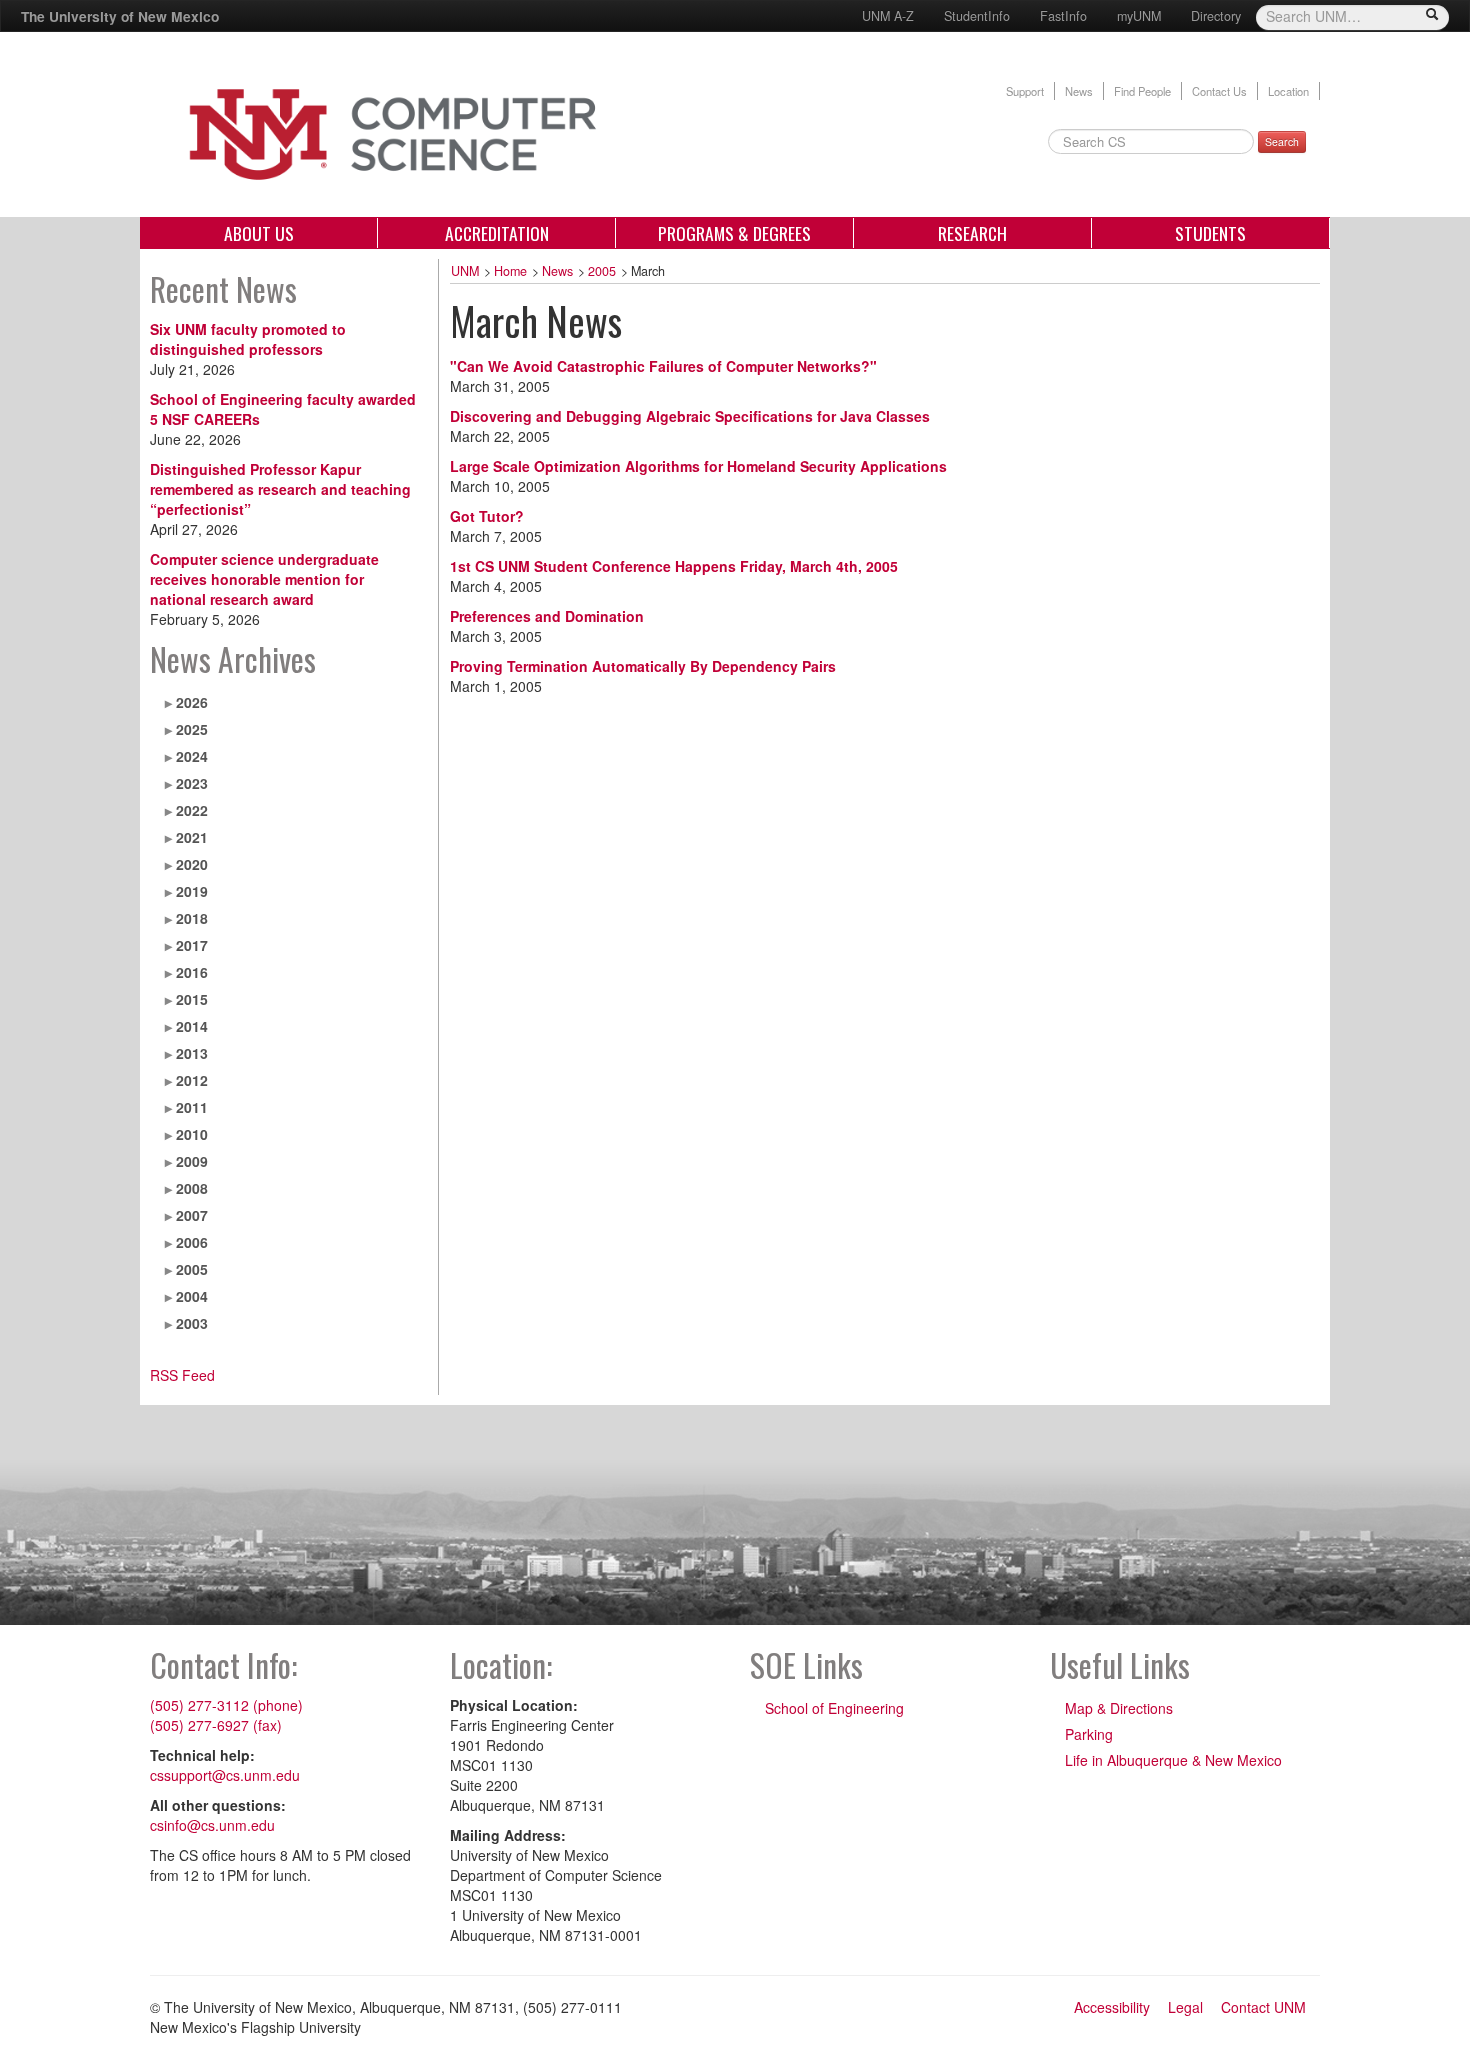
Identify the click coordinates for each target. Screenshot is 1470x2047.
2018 (192, 918)
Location (1288, 91)
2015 (192, 999)
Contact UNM (1263, 2007)
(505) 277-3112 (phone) (226, 1705)
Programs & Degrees (734, 233)
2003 (192, 1323)
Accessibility (1112, 2007)
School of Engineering (834, 1708)
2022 (192, 810)
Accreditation (497, 233)
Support (1025, 91)
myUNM (1139, 16)
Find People (1142, 91)
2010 (192, 1134)
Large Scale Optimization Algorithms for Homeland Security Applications (698, 466)
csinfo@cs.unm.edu (212, 1825)
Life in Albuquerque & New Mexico (1173, 1760)
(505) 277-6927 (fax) (216, 1725)
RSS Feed (182, 1375)
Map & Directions (1119, 1708)
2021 (192, 837)
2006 (192, 1242)
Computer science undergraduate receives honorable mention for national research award (264, 579)
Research (972, 233)
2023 (192, 783)
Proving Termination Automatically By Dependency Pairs (643, 666)
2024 (192, 756)
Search (1282, 141)
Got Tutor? (487, 516)
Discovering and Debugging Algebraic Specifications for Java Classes (690, 416)
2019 (192, 891)
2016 (192, 972)
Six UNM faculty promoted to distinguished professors (248, 339)
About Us (259, 233)
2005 (192, 1269)
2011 (192, 1107)
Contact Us (1219, 91)
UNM (465, 271)
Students (1210, 233)
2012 (192, 1080)
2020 (192, 864)
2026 (192, 702)
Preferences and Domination (547, 616)
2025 (192, 729)
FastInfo (1063, 16)
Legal (1185, 2007)
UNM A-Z (888, 16)
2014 (192, 1026)
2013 (192, 1053)
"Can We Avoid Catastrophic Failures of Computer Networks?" (663, 366)
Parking (1089, 1734)
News (1079, 91)
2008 (192, 1188)
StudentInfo (977, 16)
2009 (192, 1161)
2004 (192, 1296)
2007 (192, 1215)
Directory (1216, 16)
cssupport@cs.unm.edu (225, 1775)
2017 (192, 945)
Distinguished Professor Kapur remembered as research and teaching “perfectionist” (280, 489)
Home (510, 271)
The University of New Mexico (120, 16)
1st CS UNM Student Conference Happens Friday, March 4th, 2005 (674, 566)
